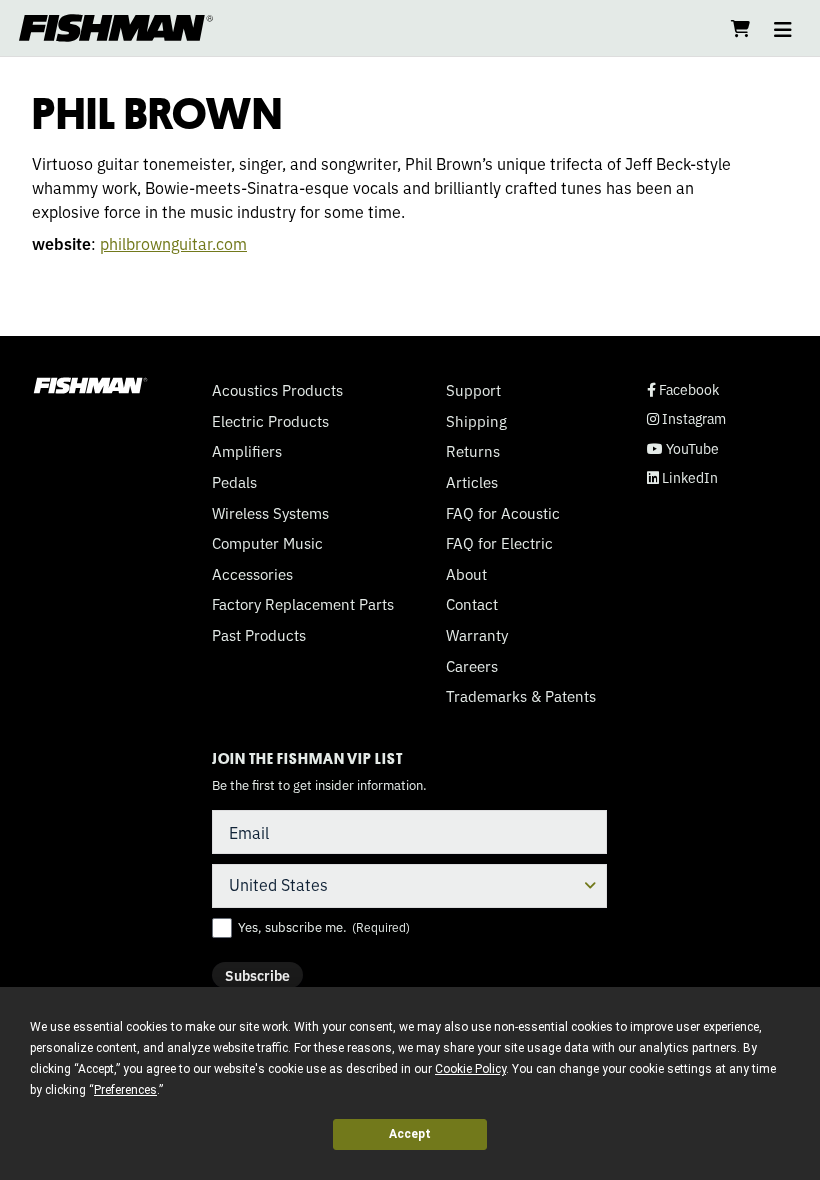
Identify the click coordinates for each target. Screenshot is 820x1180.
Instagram (686, 418)
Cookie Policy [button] (470, 1069)
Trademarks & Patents (521, 696)
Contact (472, 604)
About (466, 574)
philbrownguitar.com (173, 243)
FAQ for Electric (499, 543)
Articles (472, 482)
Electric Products (270, 421)
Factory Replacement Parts (303, 604)
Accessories (252, 574)
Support (473, 390)
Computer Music (267, 543)
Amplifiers (247, 451)
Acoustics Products (277, 390)
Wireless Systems (270, 513)
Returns (473, 451)
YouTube (683, 448)
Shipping (476, 421)
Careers (472, 666)
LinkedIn (682, 477)
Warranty (477, 635)
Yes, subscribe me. (324, 927)
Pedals (234, 482)
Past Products (259, 635)
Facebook (683, 389)
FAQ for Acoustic (503, 513)
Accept (410, 1134)
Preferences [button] (125, 1090)
